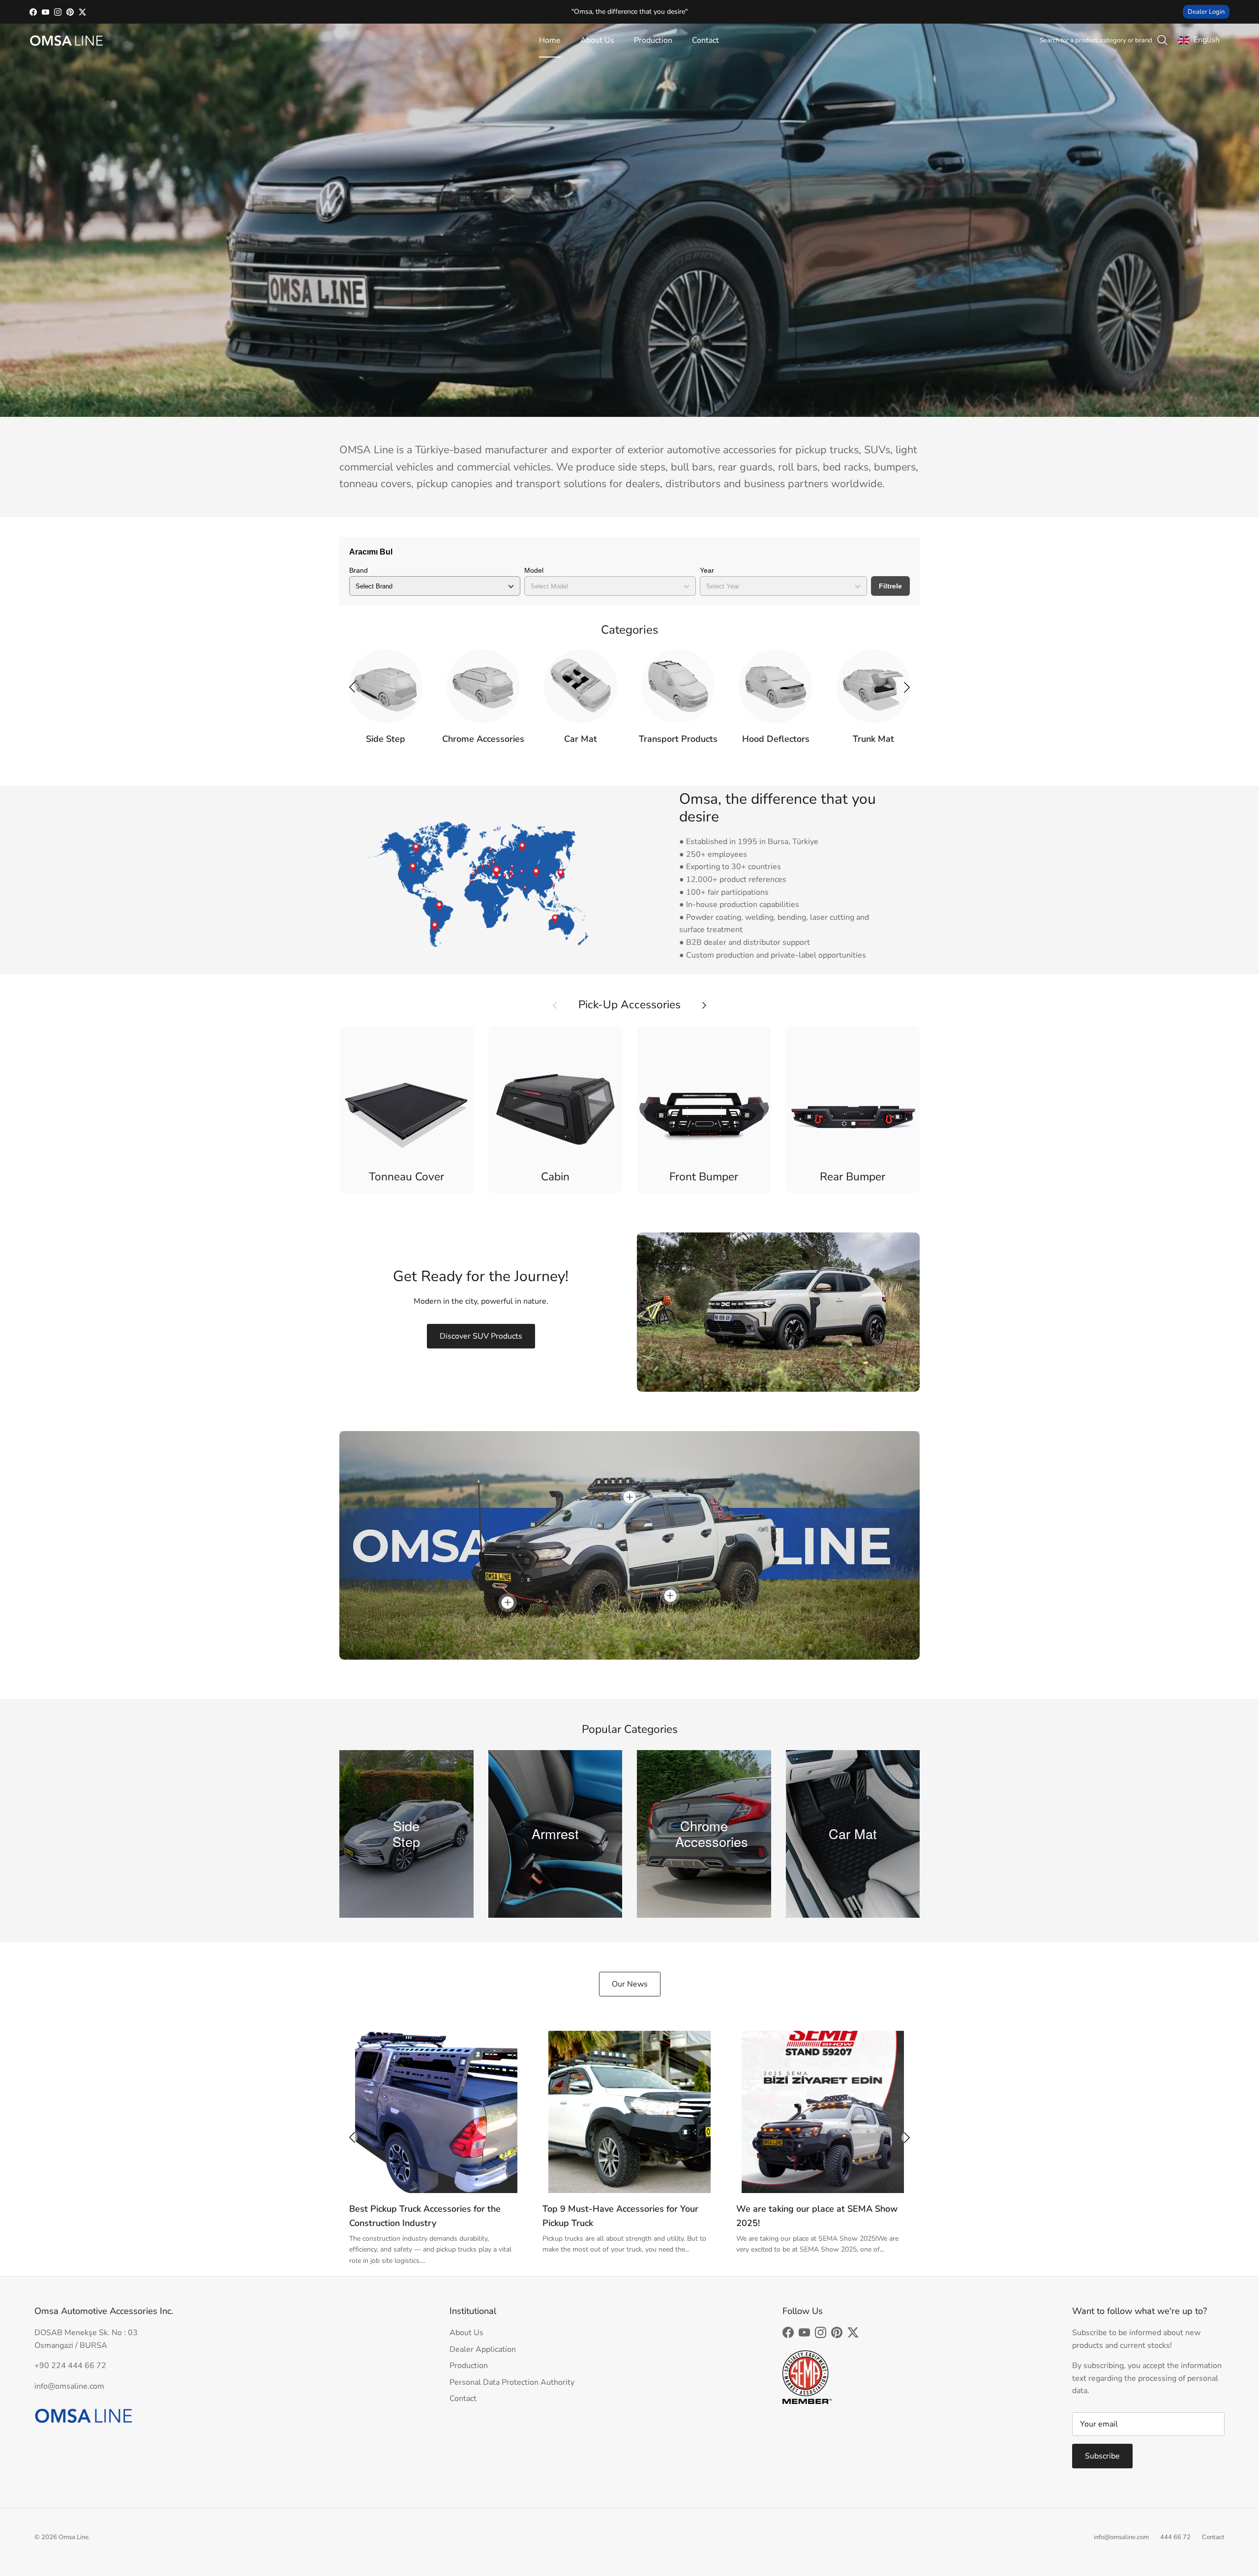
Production (653, 40)
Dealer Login (1206, 12)
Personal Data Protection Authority (512, 2382)
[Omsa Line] (66, 41)
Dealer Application (483, 2349)
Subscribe (1102, 2456)
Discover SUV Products (481, 1336)
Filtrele (890, 586)
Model (534, 570)
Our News (630, 1984)
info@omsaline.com (1121, 2537)
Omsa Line (74, 2537)
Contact (705, 40)
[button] (907, 687)
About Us (597, 40)
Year (707, 570)
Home (550, 40)
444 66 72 (1175, 2537)
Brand (359, 570)
